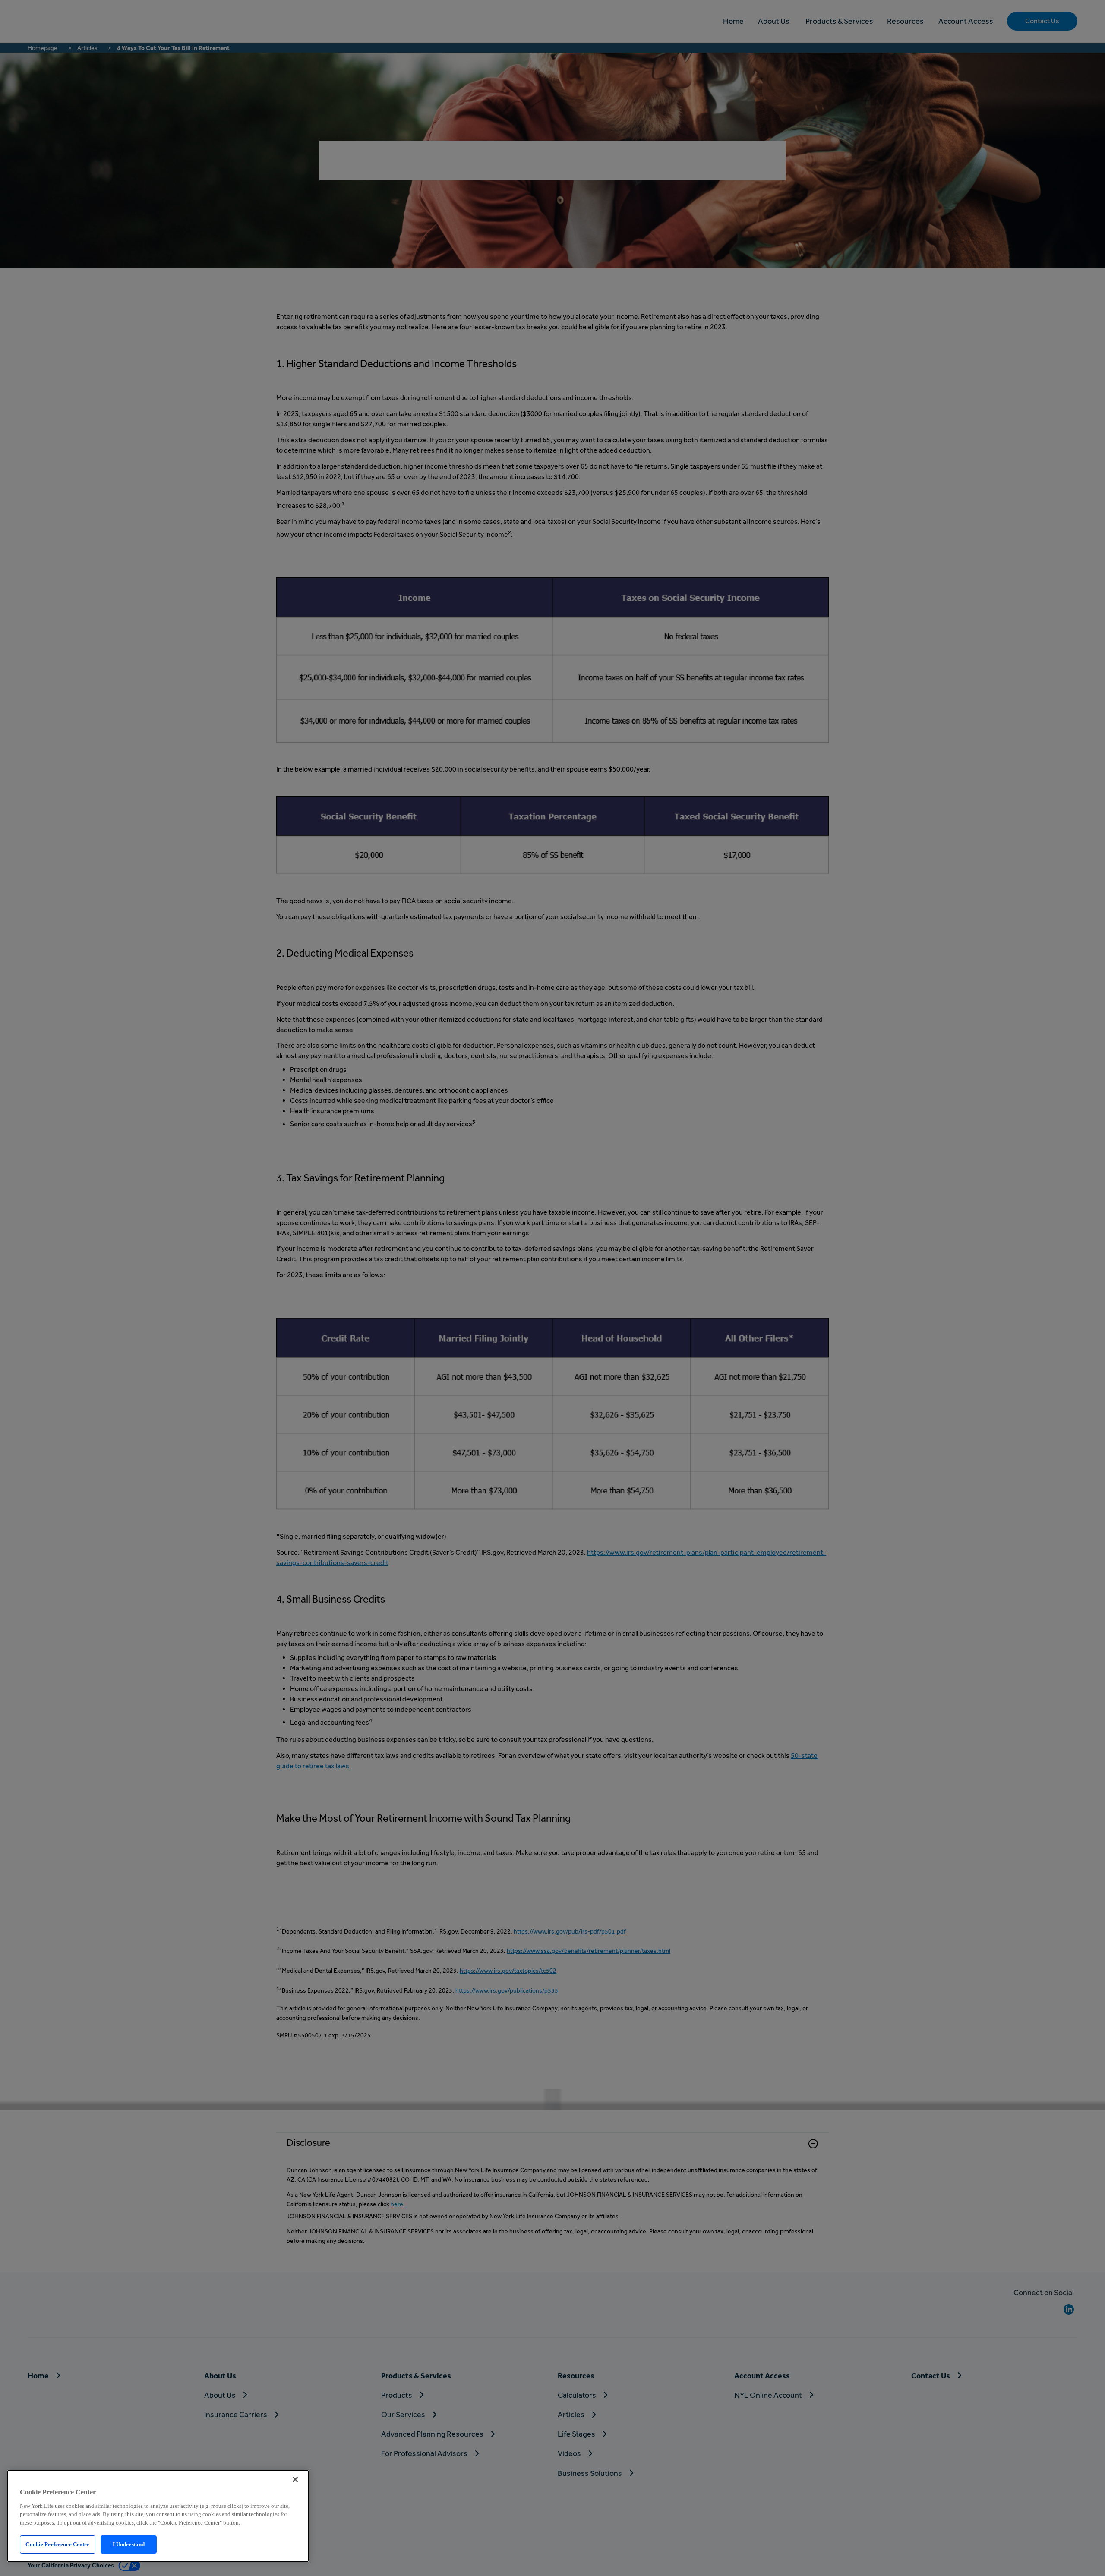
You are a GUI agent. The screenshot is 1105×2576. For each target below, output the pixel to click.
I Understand (129, 2544)
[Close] (295, 2479)
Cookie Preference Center (57, 2544)
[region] (158, 2516)
